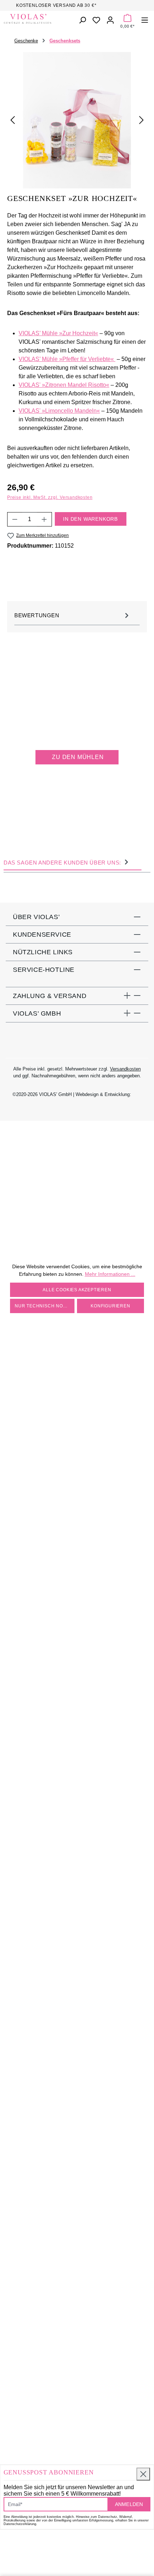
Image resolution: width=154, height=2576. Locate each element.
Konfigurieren (110, 1306)
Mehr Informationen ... (110, 1274)
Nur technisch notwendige (45, 1306)
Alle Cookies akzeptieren (77, 1290)
